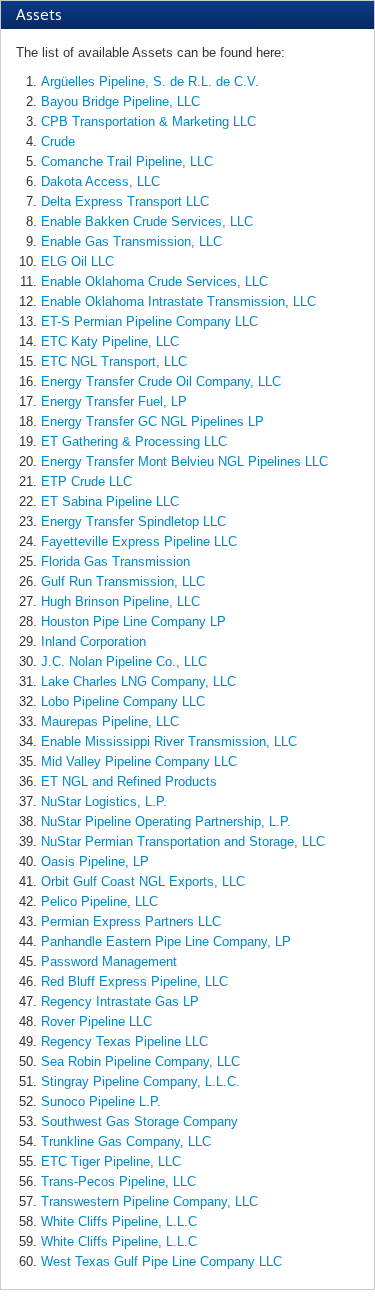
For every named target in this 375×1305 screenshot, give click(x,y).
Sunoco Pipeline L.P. (101, 1101)
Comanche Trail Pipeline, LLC (127, 161)
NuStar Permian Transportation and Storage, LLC (183, 841)
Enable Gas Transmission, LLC (131, 241)
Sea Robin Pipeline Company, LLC (140, 1061)
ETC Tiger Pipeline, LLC (111, 1161)
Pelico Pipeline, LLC (99, 901)
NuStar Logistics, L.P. (104, 801)
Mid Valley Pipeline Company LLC (139, 761)
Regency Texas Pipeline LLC (124, 1041)
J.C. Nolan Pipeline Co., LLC (124, 661)
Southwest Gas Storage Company (139, 1121)
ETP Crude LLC (86, 481)
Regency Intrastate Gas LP (120, 1001)
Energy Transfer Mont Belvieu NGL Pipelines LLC (184, 461)
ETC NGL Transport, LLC (114, 361)
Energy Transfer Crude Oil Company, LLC (161, 381)
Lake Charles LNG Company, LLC (138, 681)
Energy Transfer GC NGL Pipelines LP (152, 421)
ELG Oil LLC (77, 261)
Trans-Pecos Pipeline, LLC (118, 1181)
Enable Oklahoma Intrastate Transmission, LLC (178, 301)
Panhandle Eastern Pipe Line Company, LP (166, 941)
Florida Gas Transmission (115, 561)
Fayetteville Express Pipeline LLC (139, 541)
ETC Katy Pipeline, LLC (110, 341)
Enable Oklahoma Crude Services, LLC (154, 281)
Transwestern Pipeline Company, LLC (149, 1201)
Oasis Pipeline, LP (95, 861)
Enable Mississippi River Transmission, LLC (169, 741)
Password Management (109, 961)
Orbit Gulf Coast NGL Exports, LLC (143, 881)
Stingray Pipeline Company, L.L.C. (140, 1081)
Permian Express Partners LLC (131, 921)
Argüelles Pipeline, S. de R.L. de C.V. (150, 81)
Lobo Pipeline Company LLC (123, 701)
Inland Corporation (93, 641)
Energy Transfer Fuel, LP (114, 401)
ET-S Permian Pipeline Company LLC (149, 321)
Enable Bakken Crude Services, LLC (147, 221)
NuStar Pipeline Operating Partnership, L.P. (166, 821)
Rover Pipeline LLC (96, 1021)
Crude (58, 141)
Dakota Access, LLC (100, 181)
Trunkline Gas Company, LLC (126, 1141)
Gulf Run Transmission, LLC (123, 581)
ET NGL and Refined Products (129, 781)
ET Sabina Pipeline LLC (110, 501)
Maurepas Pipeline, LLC (110, 721)
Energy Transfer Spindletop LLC (133, 521)
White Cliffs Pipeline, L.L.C (119, 1221)
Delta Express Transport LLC (125, 201)
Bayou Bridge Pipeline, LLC (120, 101)
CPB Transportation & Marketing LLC (148, 121)
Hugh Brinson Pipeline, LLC (120, 601)
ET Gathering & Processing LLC (134, 441)
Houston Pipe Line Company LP (133, 621)
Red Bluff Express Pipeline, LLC (134, 981)
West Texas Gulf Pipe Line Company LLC (161, 1261)
